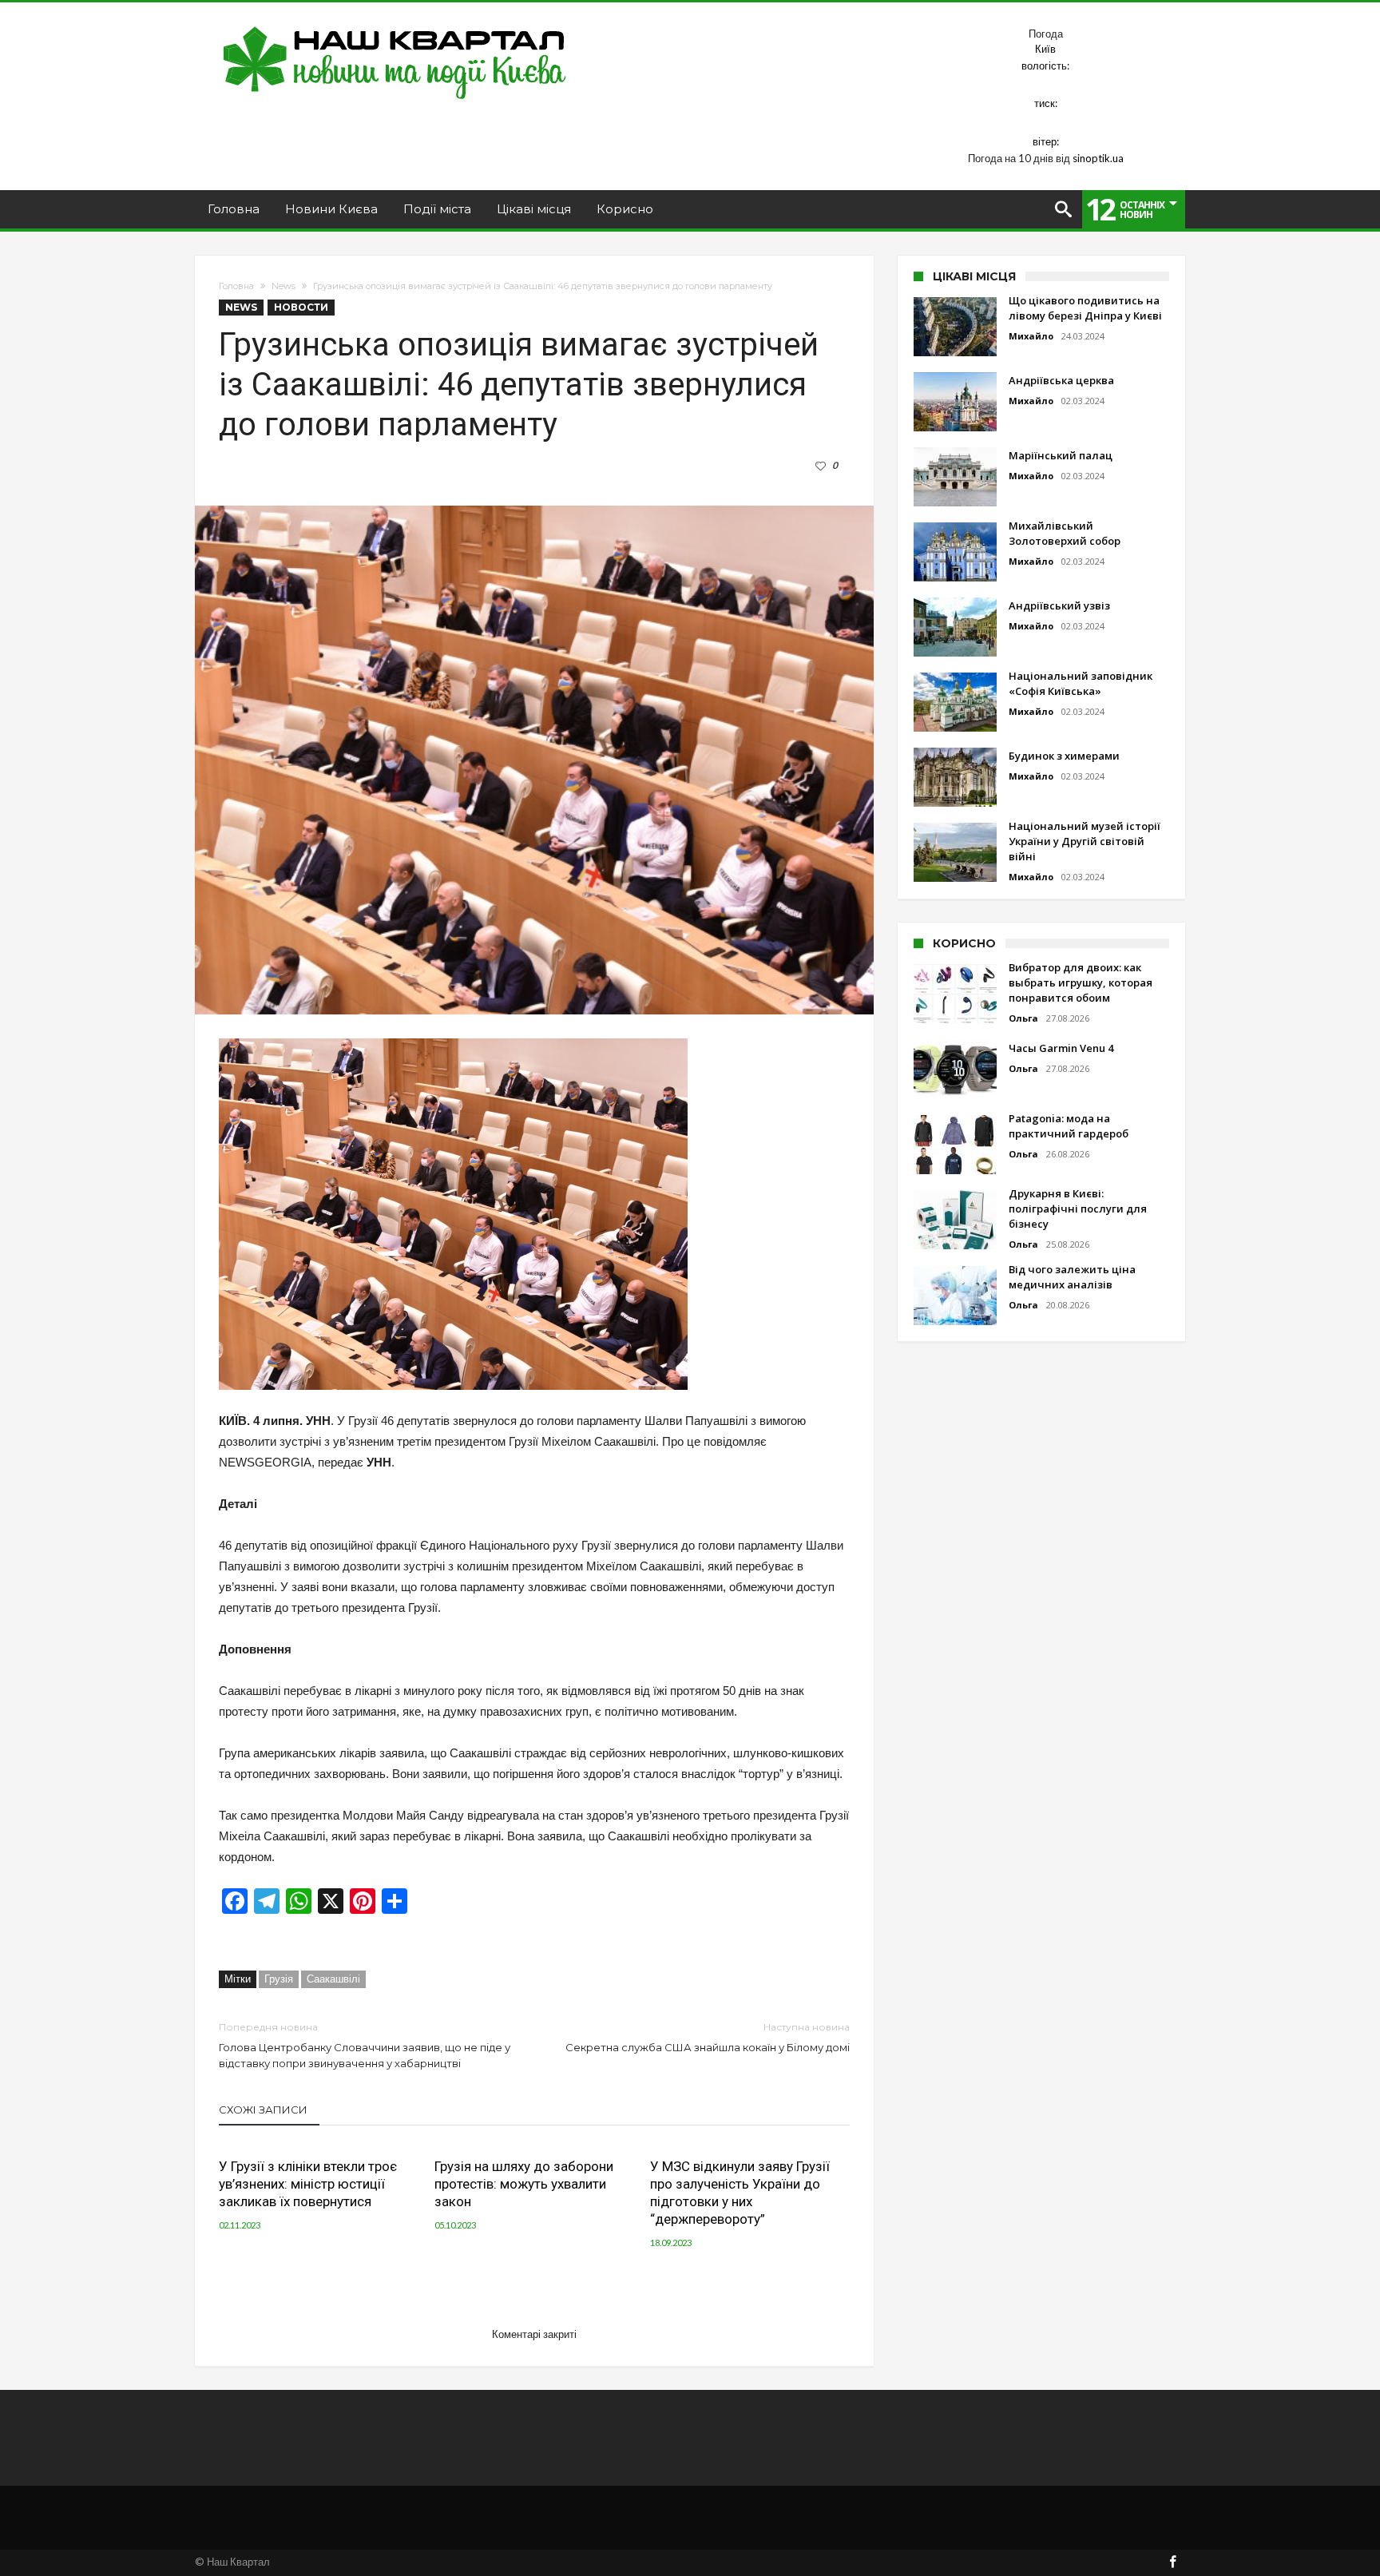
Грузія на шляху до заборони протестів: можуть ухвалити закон (524, 2184)
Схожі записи (263, 2110)
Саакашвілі (333, 1979)
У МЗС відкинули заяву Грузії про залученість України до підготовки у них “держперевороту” (740, 2193)
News (284, 286)
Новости (301, 307)
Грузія (279, 1979)
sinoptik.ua (1098, 158)
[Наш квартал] (395, 26)
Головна (236, 286)
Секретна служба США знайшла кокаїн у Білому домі (708, 2037)
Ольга (1023, 1018)
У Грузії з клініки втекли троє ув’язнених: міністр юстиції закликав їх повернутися (308, 2184)
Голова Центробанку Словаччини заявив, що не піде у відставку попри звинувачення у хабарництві (365, 2045)
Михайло (1031, 336)
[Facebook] (1172, 2563)
